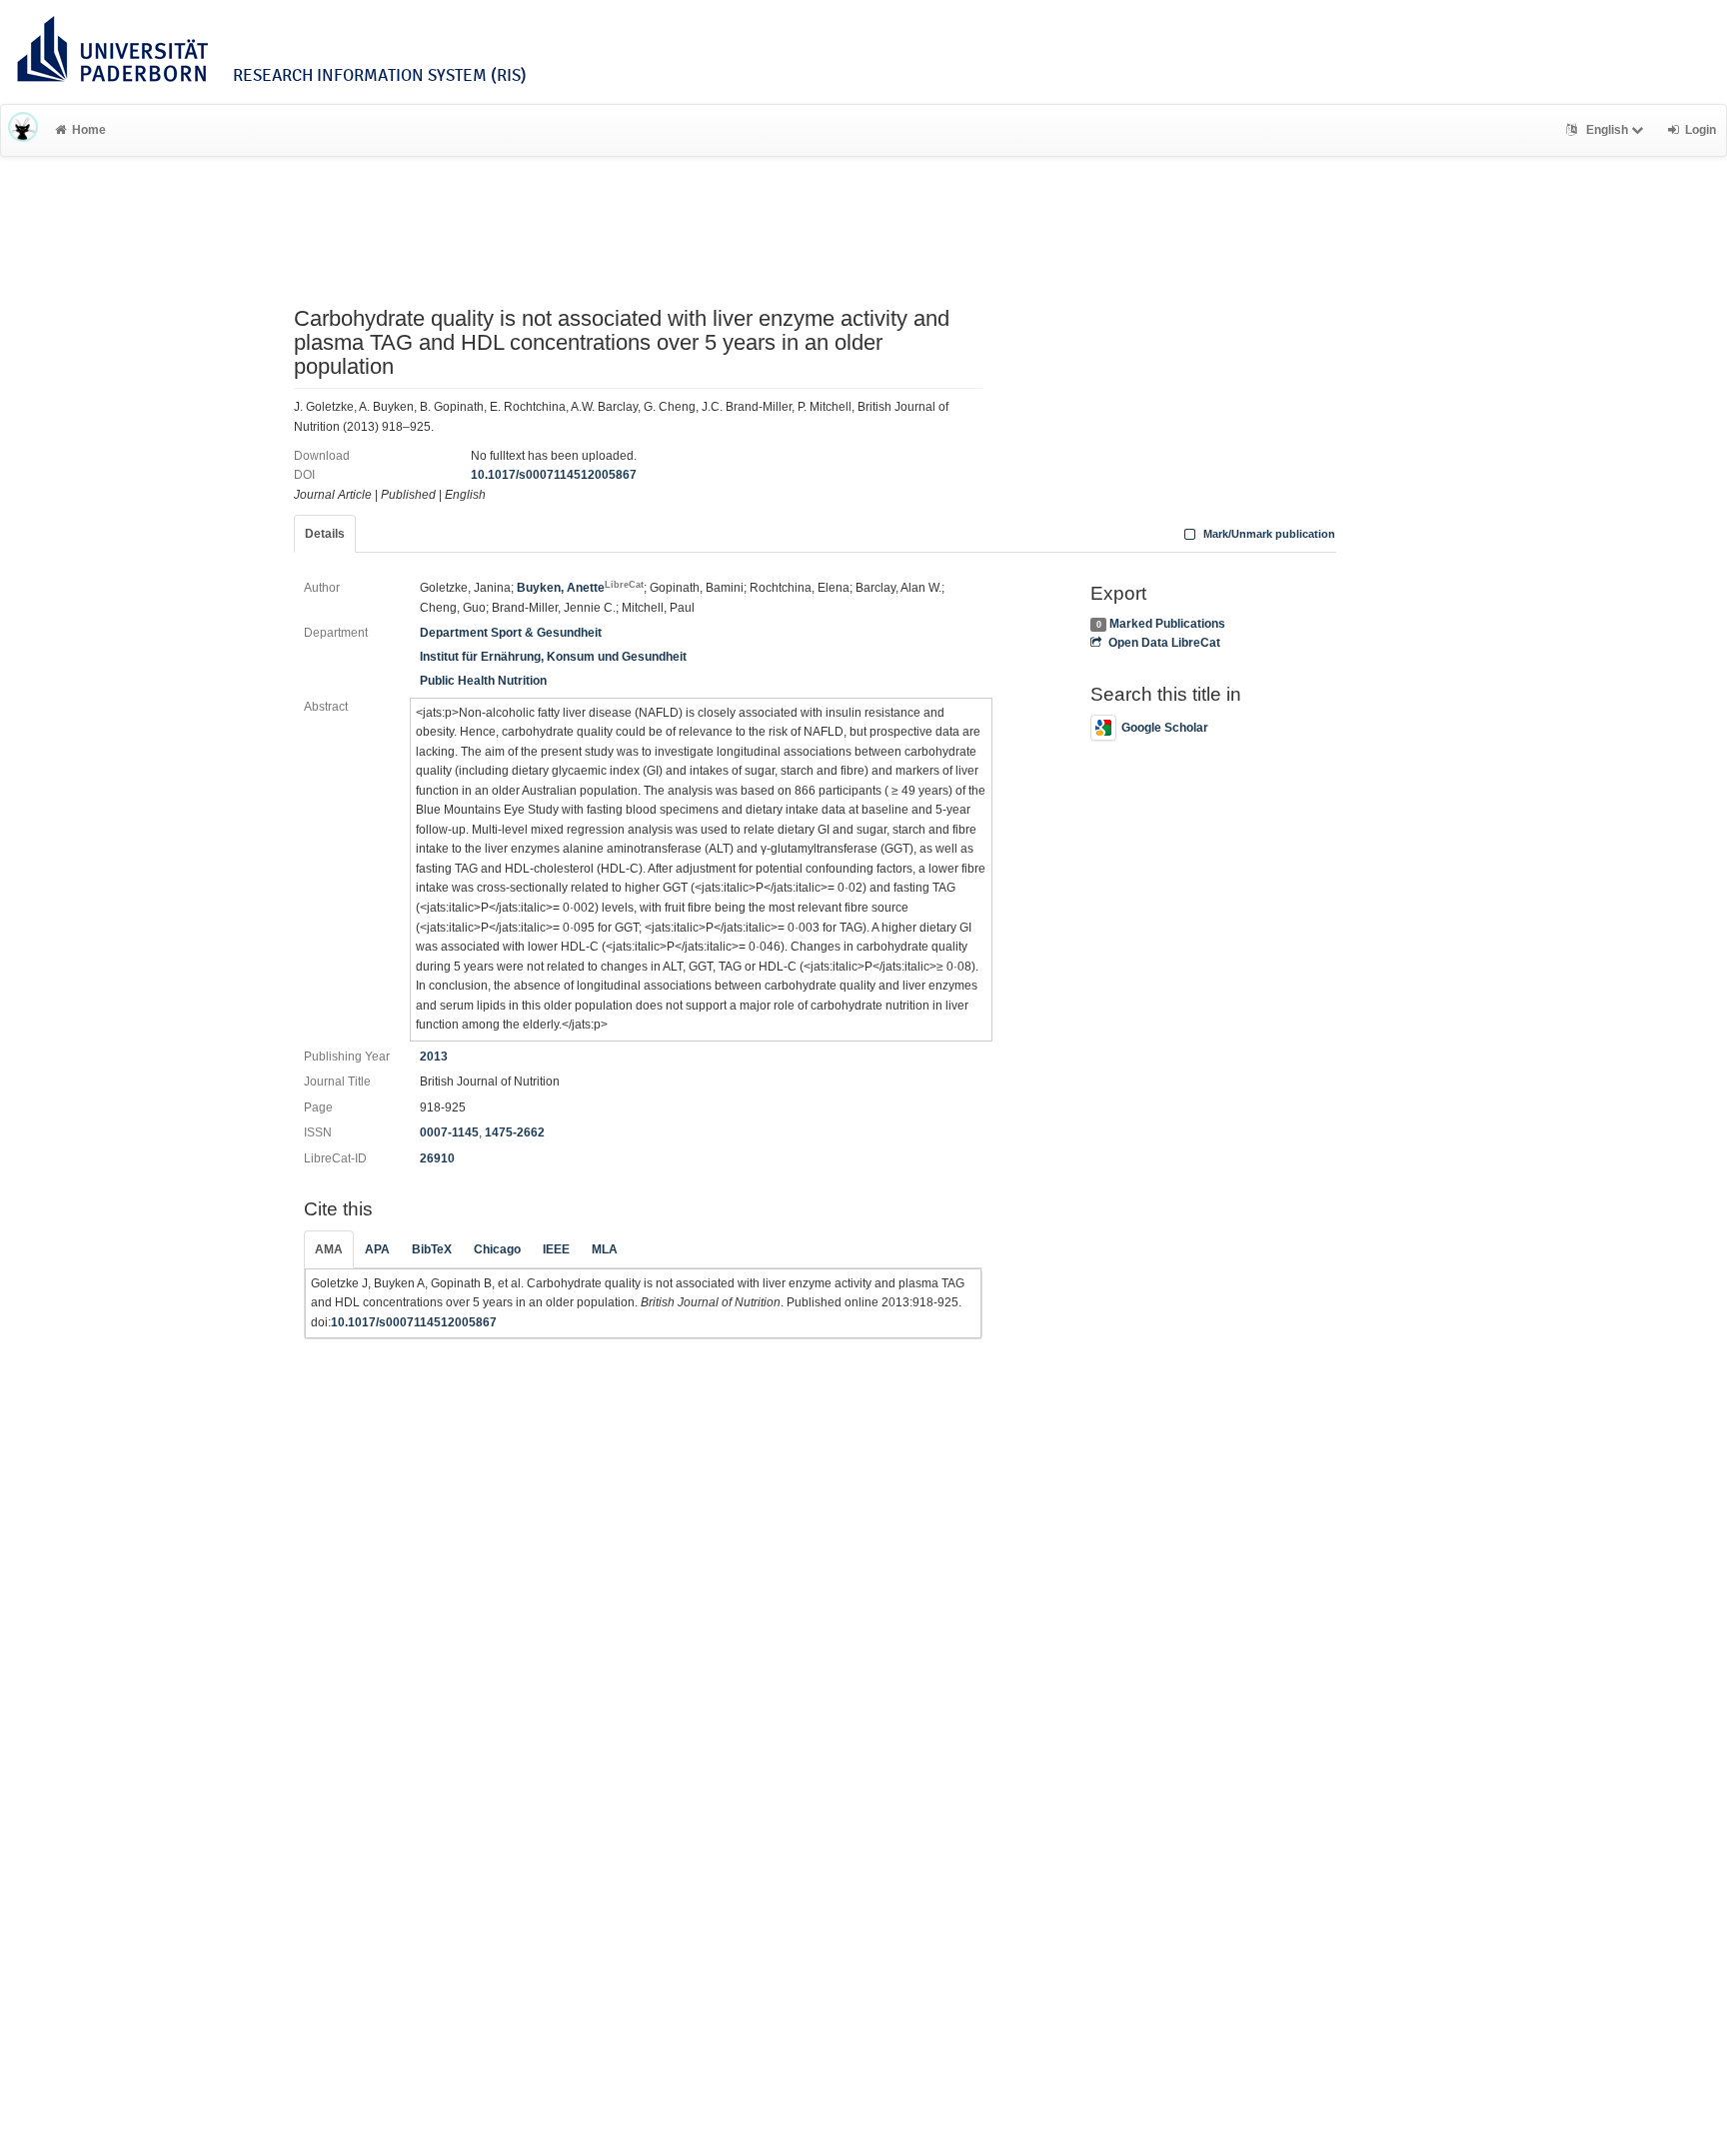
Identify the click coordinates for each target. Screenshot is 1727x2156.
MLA (605, 1249)
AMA (329, 1249)
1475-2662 (515, 1132)
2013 (434, 1057)
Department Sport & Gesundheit (511, 633)
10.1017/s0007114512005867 (554, 475)
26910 (437, 1158)
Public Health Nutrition (483, 681)
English (1607, 130)
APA (377, 1249)
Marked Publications (1167, 624)
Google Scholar (1165, 728)
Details (325, 534)
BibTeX (432, 1249)
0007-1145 (449, 1132)
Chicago (497, 1249)
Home (89, 130)
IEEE (556, 1249)
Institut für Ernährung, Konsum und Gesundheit (553, 657)
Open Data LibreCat (1164, 643)
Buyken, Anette (580, 588)
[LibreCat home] (23, 130)
